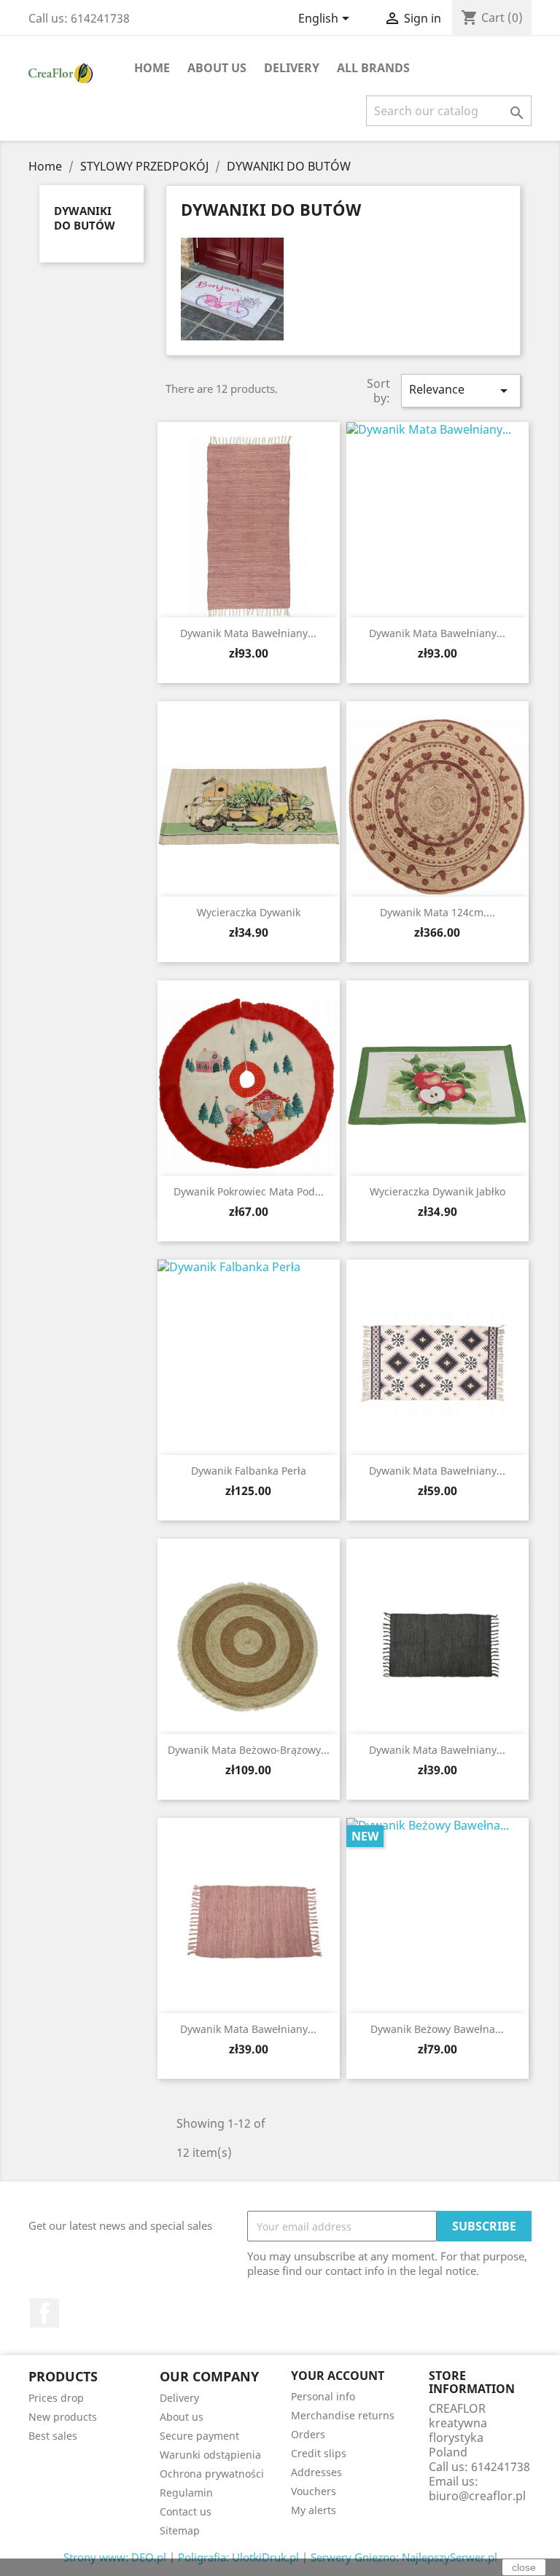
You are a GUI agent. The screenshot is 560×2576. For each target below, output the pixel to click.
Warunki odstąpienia (210, 2455)
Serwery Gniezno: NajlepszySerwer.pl (404, 2557)
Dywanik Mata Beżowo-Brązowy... (249, 1750)
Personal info (323, 2396)
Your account (338, 2376)
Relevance (461, 390)
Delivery (292, 68)
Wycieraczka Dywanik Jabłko (437, 1191)
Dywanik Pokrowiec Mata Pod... (249, 1191)
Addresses (316, 2472)
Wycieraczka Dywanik (249, 912)
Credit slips (319, 2453)
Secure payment (199, 2436)
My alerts (314, 2510)
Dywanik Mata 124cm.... (437, 912)
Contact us (186, 2511)
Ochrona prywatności (212, 2474)
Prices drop (56, 2398)
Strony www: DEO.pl (115, 2557)
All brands (373, 68)
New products (63, 2417)
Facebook (44, 2313)
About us (217, 68)
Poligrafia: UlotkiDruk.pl (238, 2557)
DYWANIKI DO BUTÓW (85, 218)
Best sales (53, 2436)
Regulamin (186, 2493)
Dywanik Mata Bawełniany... (248, 633)
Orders (308, 2434)
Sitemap (180, 2530)
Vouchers (314, 2491)
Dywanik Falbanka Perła (249, 1471)
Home (152, 68)
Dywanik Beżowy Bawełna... (437, 2029)
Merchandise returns (343, 2415)
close (524, 2567)
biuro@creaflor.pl (477, 2496)
